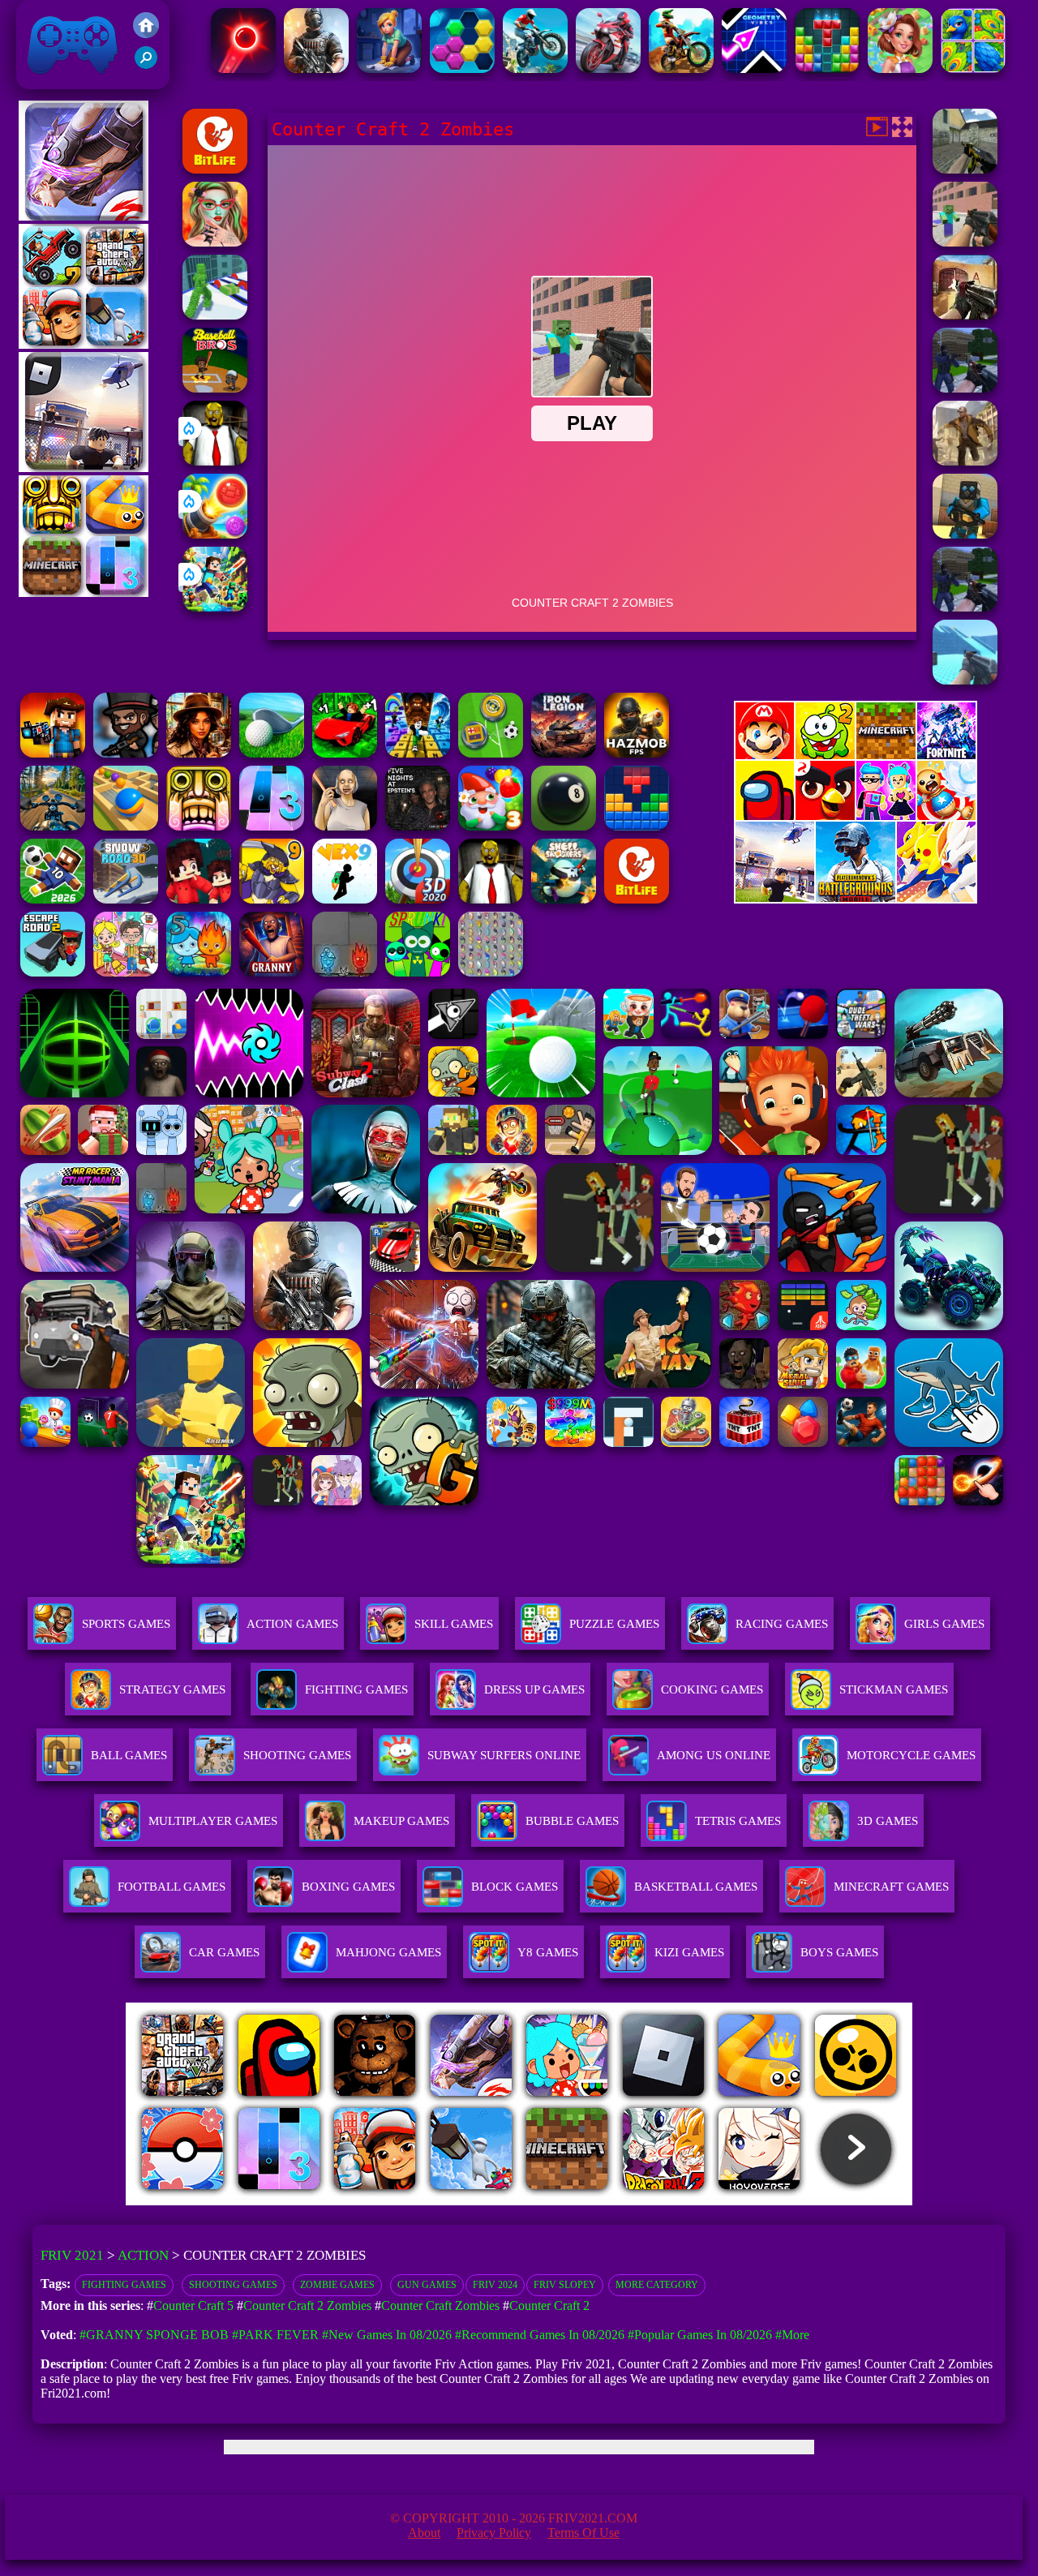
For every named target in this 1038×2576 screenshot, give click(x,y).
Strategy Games (172, 1689)
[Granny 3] (272, 972)
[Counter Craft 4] (965, 461)
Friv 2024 (495, 2285)
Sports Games (126, 1624)
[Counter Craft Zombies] (53, 753)
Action (143, 2255)
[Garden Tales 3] (491, 826)
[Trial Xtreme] (535, 69)
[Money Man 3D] (215, 315)
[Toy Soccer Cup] (491, 753)
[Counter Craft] (965, 607)
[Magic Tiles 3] (272, 826)
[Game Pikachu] (84, 468)
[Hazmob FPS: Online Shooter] (637, 753)
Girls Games (944, 1624)
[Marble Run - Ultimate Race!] (126, 826)
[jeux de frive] (764, 2201)
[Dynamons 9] (272, 899)
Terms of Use (583, 2533)
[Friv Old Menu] (856, 817)
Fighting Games (124, 2285)
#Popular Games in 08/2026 (700, 2335)
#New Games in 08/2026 (387, 2335)
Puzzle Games (614, 1624)
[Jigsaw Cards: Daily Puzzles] (973, 69)
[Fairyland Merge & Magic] (900, 69)
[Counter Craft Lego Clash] (965, 680)
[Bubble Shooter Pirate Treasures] (215, 534)
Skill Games (454, 1624)
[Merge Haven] (389, 69)
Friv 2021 (49, 81)
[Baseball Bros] (215, 388)
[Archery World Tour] (418, 899)
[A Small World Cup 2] (53, 899)
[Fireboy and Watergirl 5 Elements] (199, 972)
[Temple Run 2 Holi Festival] (199, 826)
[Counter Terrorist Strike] (965, 315)
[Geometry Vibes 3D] (754, 69)
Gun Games (427, 2285)
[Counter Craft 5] (965, 534)
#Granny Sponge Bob (154, 2335)
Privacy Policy (494, 2533)
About (424, 2533)
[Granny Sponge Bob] (215, 461)
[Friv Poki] (856, 755)
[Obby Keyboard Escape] (418, 753)
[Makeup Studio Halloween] (215, 242)
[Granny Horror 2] (345, 826)
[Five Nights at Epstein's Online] (418, 826)
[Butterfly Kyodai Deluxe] (491, 972)
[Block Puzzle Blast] (827, 69)
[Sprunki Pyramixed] (418, 972)
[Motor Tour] (608, 69)
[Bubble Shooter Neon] (243, 69)
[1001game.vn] (472, 2201)
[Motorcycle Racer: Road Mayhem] (53, 826)
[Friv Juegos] (856, 899)
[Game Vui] (84, 344)
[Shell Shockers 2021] (564, 899)
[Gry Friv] (84, 216)
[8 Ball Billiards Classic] (564, 826)
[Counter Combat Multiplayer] (965, 169)
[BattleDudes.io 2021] (126, 753)
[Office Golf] (272, 753)
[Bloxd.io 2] (199, 899)
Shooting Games (233, 2285)
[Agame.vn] (226, 2201)
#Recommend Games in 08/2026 (540, 2335)
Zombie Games (337, 2285)
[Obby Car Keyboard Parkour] (345, 753)
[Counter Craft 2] (965, 388)
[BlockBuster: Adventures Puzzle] (637, 826)
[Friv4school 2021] (146, 34)
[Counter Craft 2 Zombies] (965, 242)
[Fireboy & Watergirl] (345, 972)
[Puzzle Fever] (462, 69)
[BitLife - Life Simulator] (215, 169)
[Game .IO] (84, 592)
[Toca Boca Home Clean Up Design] (126, 972)
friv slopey (565, 2285)
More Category (657, 2285)
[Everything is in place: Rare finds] (199, 753)
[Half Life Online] (316, 69)
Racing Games (782, 1624)
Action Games (292, 1624)
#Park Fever (275, 2335)
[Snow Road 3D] (126, 899)
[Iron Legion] (564, 753)
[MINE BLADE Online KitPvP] (215, 607)
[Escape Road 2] (53, 972)
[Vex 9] (345, 899)
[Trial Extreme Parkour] (681, 69)
